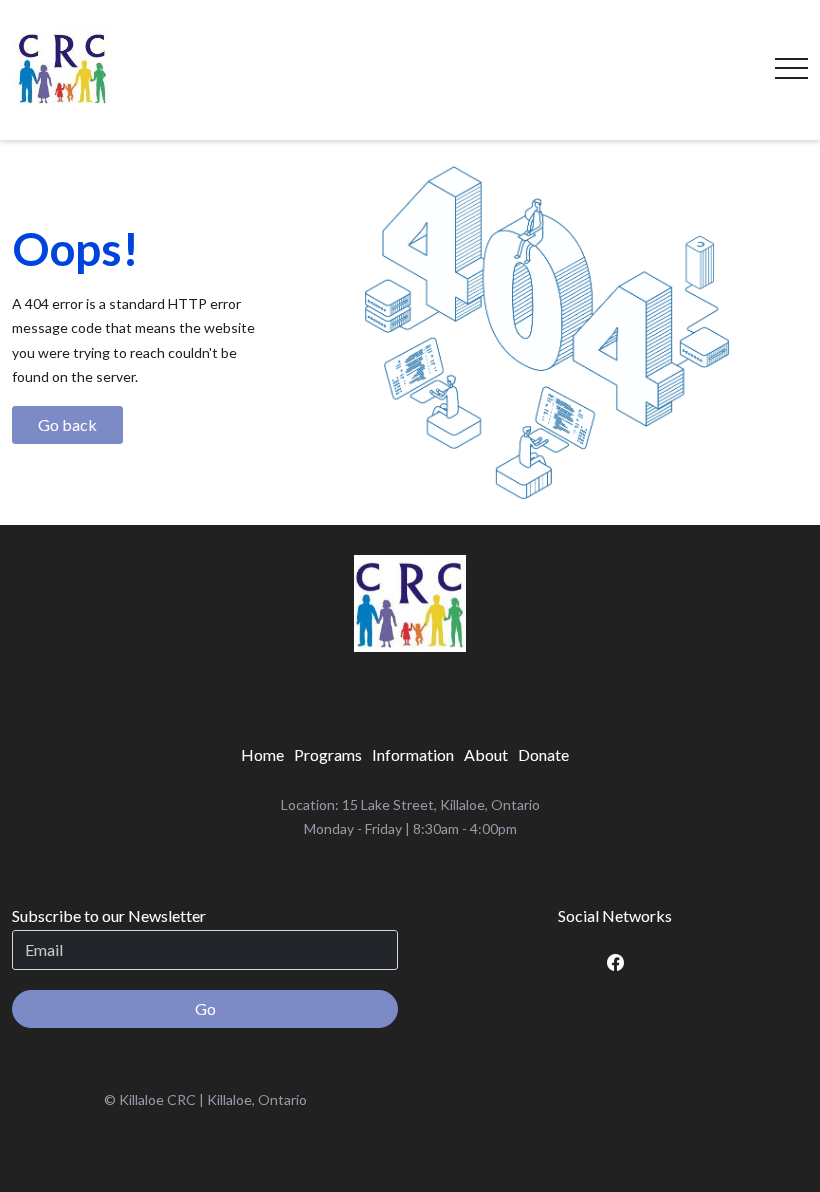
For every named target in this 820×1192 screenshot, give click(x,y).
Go (205, 1008)
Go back (67, 424)
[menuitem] (262, 755)
